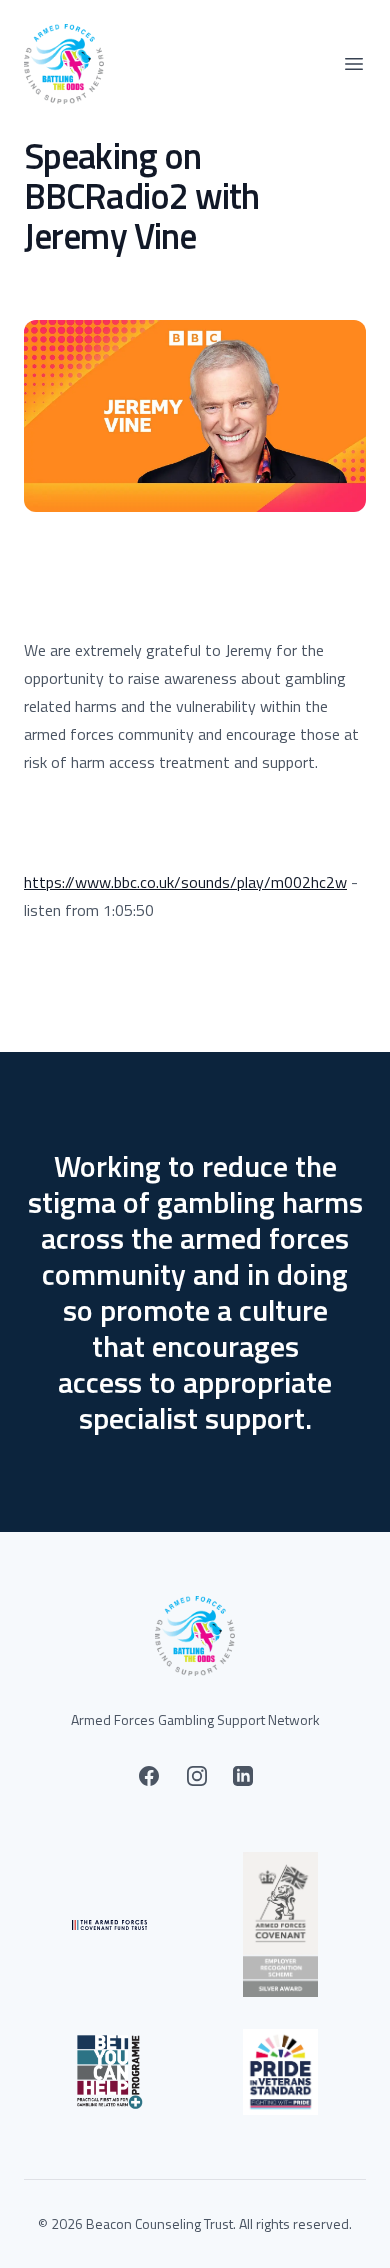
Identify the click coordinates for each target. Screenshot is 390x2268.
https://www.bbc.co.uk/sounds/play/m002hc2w (185, 882)
